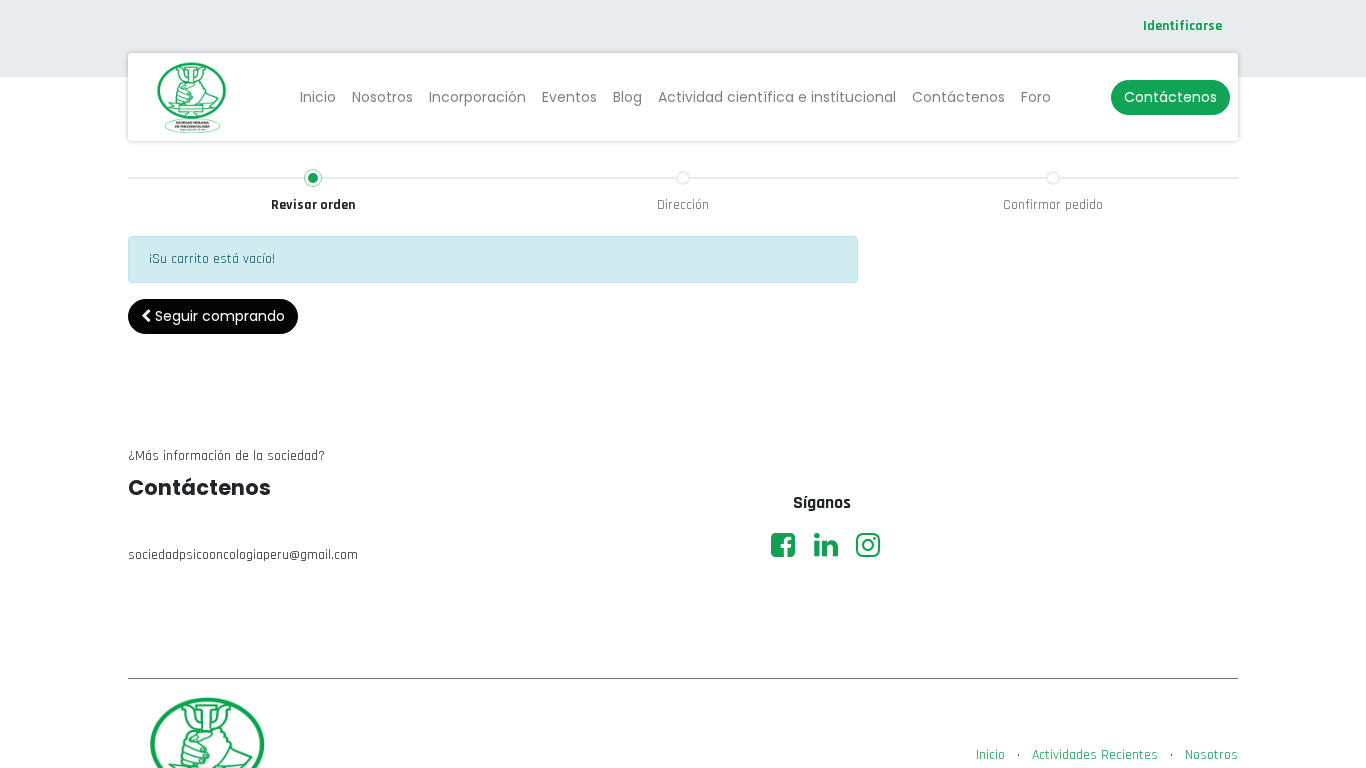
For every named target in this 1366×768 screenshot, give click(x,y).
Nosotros (1211, 755)
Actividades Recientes (1095, 755)
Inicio (990, 755)
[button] (213, 316)
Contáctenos (1170, 97)
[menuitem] (318, 97)
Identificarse (1182, 26)
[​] (783, 545)
